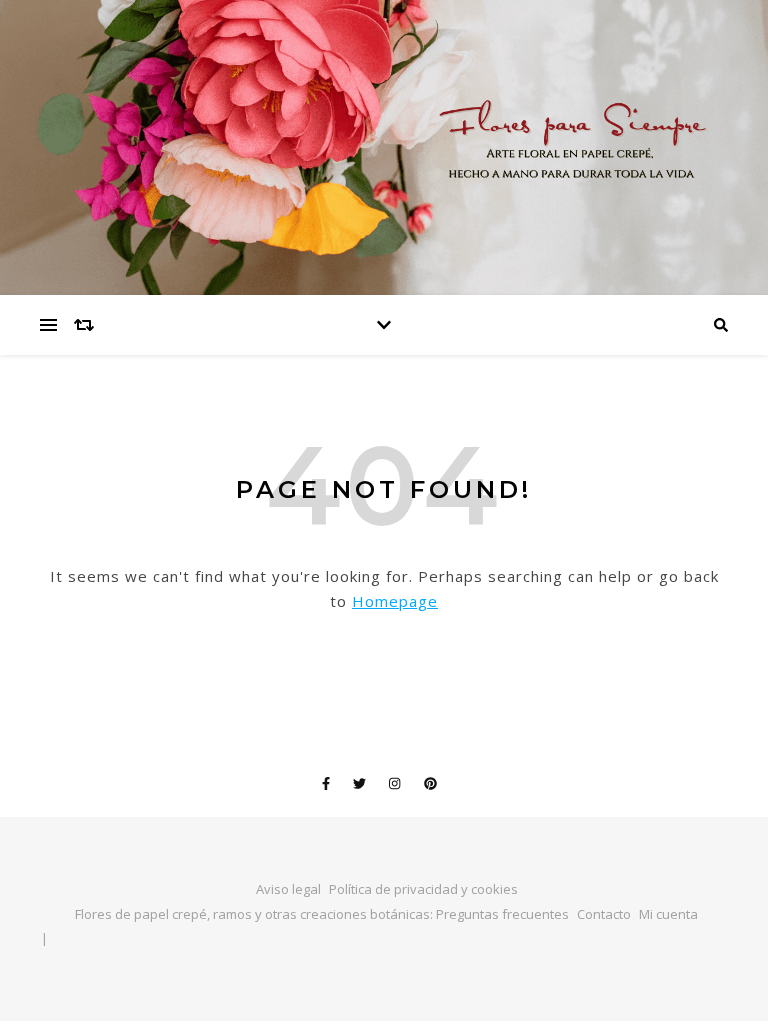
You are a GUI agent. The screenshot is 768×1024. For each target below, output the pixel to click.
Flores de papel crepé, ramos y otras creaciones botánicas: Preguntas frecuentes (322, 914)
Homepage (395, 601)
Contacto (604, 914)
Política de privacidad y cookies (423, 889)
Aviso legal (288, 889)
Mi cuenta (668, 914)
